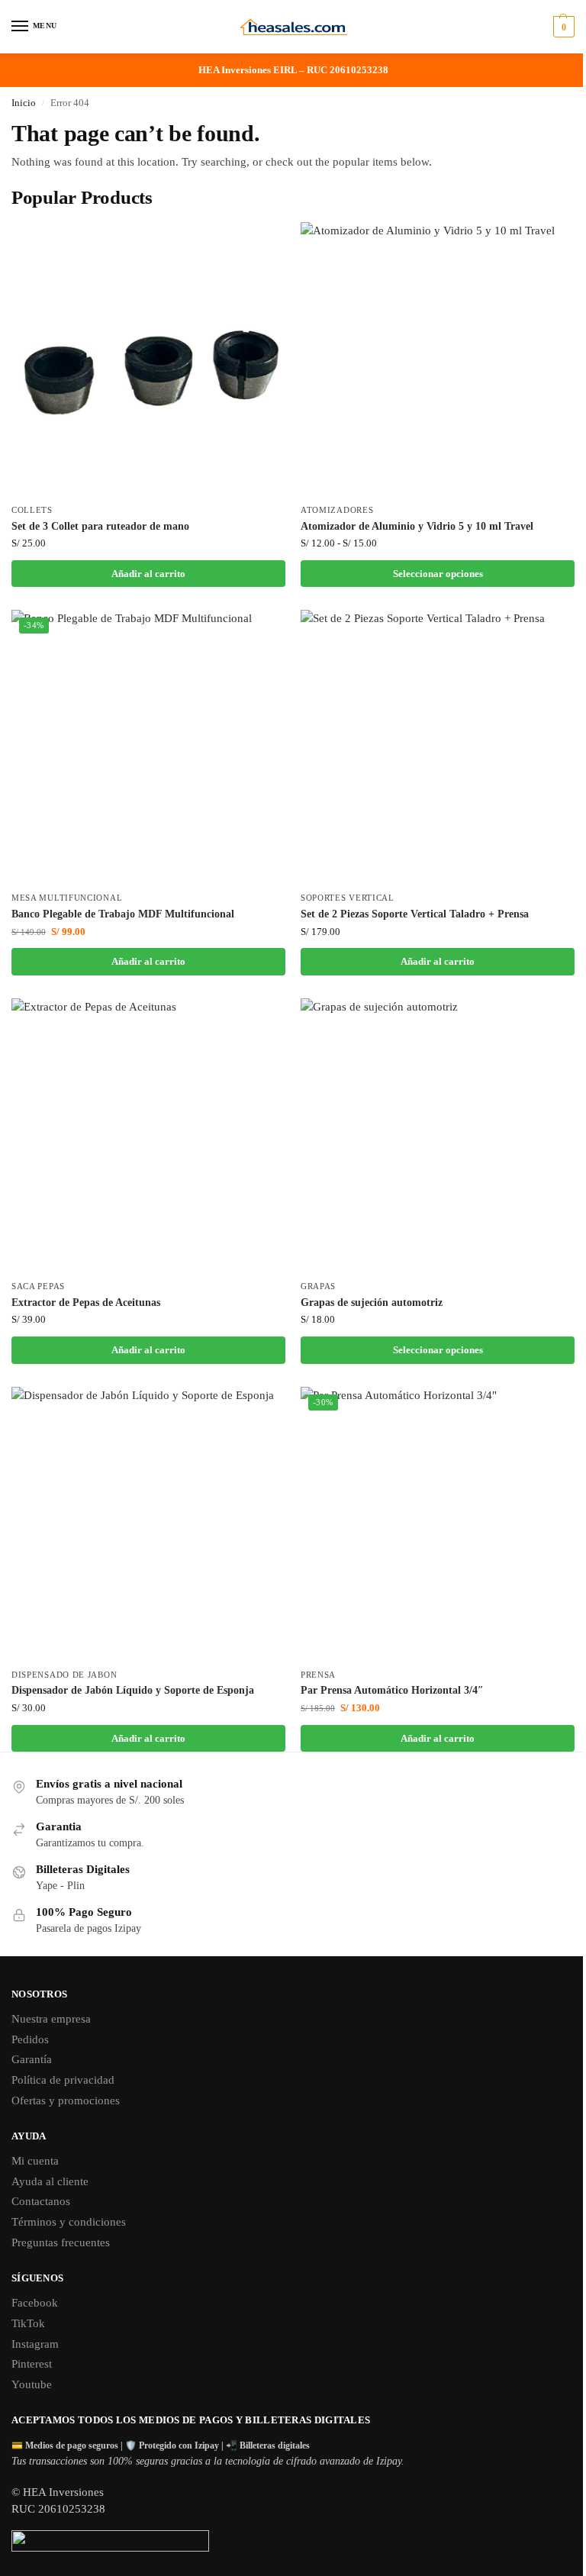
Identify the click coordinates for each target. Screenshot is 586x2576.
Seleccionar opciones (438, 574)
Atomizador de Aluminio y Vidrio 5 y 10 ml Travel (417, 526)
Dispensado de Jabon (64, 1675)
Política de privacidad (63, 2080)
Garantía (32, 2059)
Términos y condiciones (69, 2222)
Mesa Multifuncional (67, 898)
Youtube (32, 2384)
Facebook (35, 2303)
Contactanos (41, 2201)
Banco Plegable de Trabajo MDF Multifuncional (123, 914)
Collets (32, 510)
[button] (562, 27)
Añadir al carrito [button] (148, 574)
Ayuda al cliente (50, 2181)
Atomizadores (337, 510)
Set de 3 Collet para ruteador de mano (100, 526)
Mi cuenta (35, 2161)
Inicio (24, 103)
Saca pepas (38, 1286)
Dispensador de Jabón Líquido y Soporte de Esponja (133, 1690)
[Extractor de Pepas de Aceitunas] (148, 1135)
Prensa (318, 1675)
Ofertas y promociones (66, 2100)
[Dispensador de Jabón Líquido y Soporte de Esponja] (148, 1524)
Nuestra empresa (51, 2019)
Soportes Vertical (348, 898)
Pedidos (30, 2039)
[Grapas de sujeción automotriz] (438, 1135)
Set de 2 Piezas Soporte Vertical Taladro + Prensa (415, 914)
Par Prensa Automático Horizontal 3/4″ (392, 1690)
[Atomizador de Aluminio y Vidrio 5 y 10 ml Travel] (438, 359)
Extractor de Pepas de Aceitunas (86, 1303)
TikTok (28, 2323)
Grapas (318, 1286)
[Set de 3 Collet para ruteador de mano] (148, 359)
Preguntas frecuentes (61, 2242)
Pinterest (32, 2364)
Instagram (35, 2344)
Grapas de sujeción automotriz (372, 1303)
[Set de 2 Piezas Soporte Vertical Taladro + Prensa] (438, 747)
